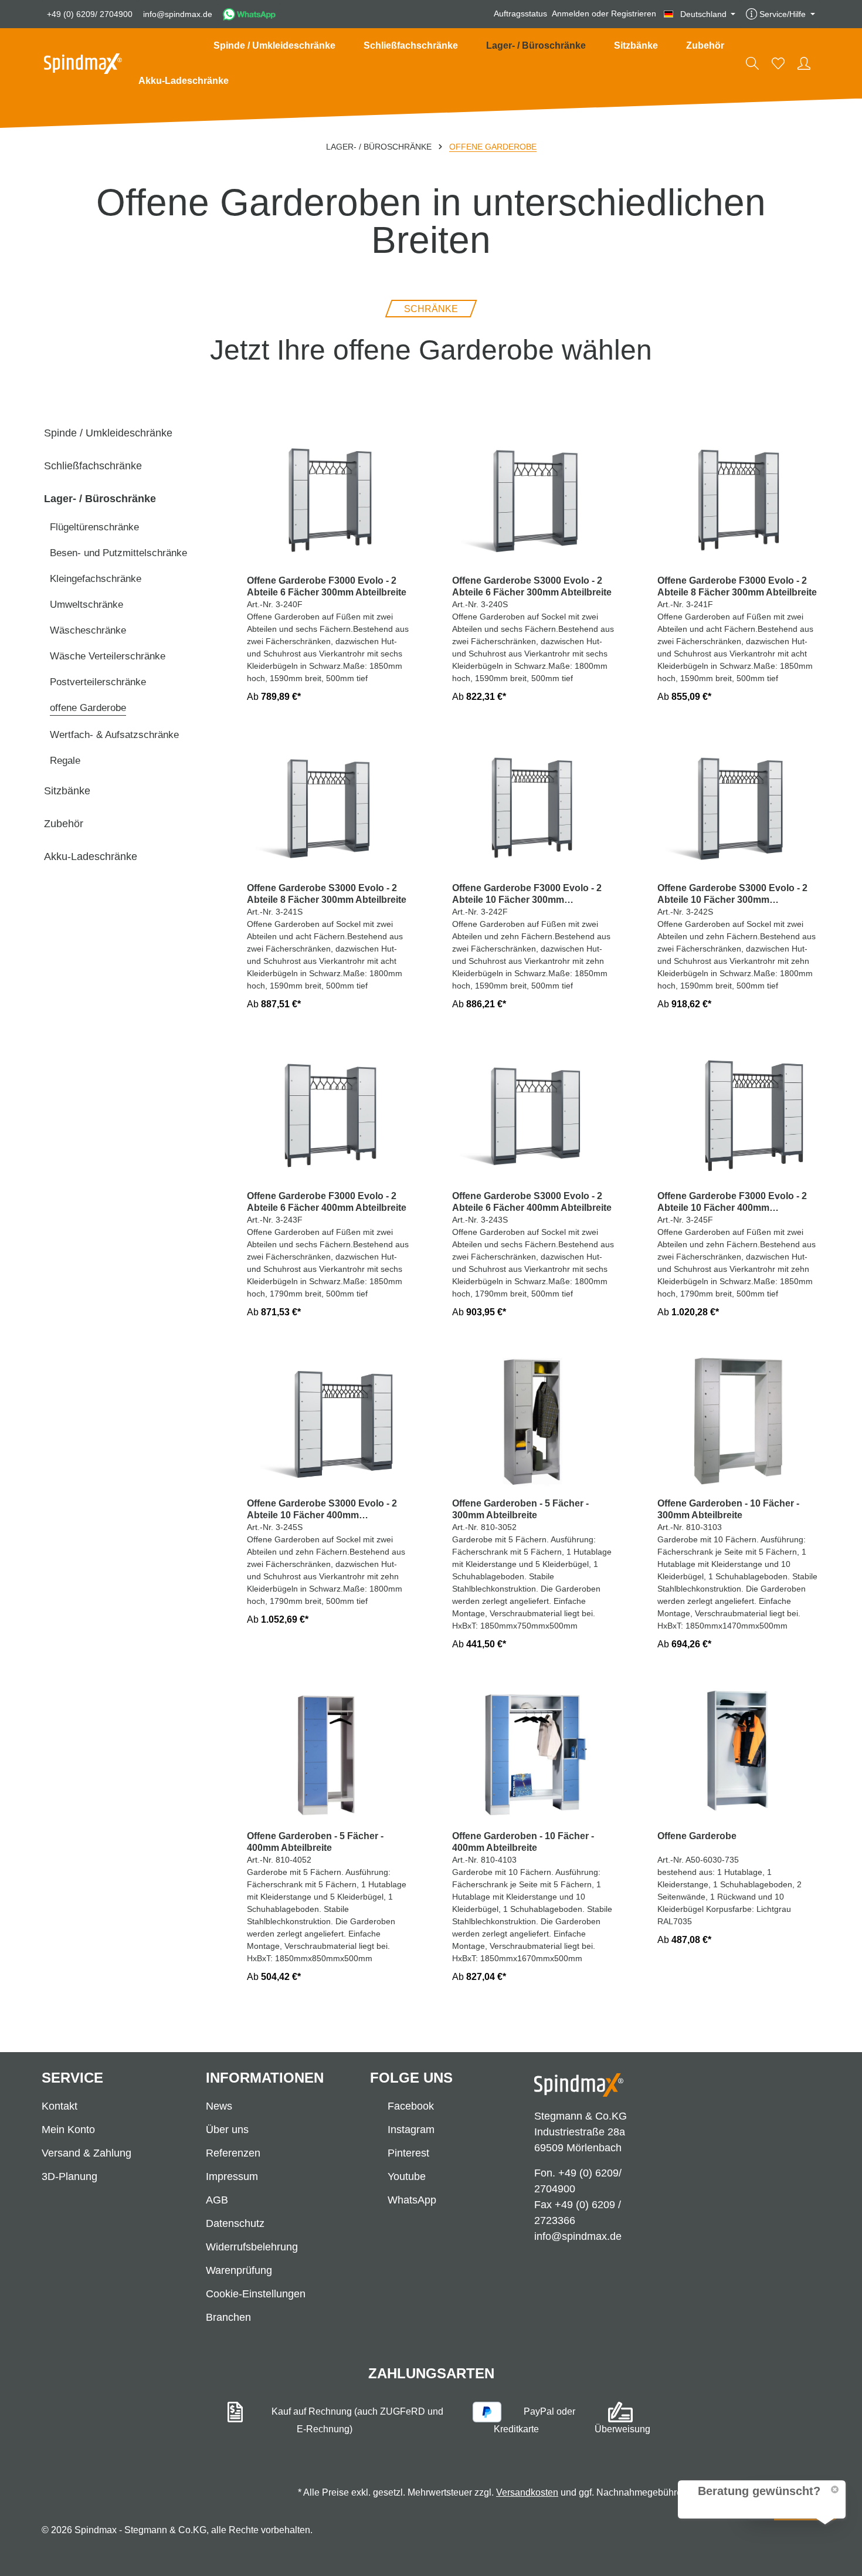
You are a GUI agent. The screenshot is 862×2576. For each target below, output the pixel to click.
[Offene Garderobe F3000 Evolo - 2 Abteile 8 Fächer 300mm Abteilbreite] (739, 497)
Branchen (228, 2317)
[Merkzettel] (778, 63)
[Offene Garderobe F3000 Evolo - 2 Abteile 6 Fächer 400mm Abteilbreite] (328, 1113)
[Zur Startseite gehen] (83, 64)
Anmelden (571, 14)
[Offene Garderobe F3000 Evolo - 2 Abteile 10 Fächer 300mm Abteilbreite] (534, 805)
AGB (217, 2200)
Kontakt (60, 2106)
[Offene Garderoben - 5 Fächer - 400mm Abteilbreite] (328, 1753)
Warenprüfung (239, 2270)
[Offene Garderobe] (739, 1753)
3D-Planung (69, 2176)
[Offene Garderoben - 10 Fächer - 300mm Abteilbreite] (739, 1421)
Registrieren (634, 14)
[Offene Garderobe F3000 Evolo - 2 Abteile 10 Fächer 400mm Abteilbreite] (739, 1113)
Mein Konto (68, 2130)
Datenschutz (235, 2223)
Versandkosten (527, 2492)
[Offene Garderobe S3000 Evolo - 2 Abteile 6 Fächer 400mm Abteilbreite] (534, 1113)
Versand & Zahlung (86, 2153)
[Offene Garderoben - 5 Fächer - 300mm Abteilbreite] (534, 1421)
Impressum (232, 2176)
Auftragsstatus (520, 14)
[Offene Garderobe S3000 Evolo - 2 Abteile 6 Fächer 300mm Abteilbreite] (534, 497)
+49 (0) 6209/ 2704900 (90, 14)
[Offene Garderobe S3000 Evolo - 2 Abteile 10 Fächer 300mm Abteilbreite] (739, 805)
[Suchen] (752, 63)
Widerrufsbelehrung (252, 2247)
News (219, 2106)
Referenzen (233, 2153)
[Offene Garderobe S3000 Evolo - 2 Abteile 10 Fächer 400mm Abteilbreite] (328, 1421)
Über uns (227, 2130)
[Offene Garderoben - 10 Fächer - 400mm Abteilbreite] (534, 1753)
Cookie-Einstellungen (256, 2294)
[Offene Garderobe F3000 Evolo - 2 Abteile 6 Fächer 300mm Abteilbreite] (328, 497)
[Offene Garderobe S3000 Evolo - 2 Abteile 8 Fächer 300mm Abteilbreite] (328, 805)
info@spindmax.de (178, 14)
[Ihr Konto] (804, 63)
